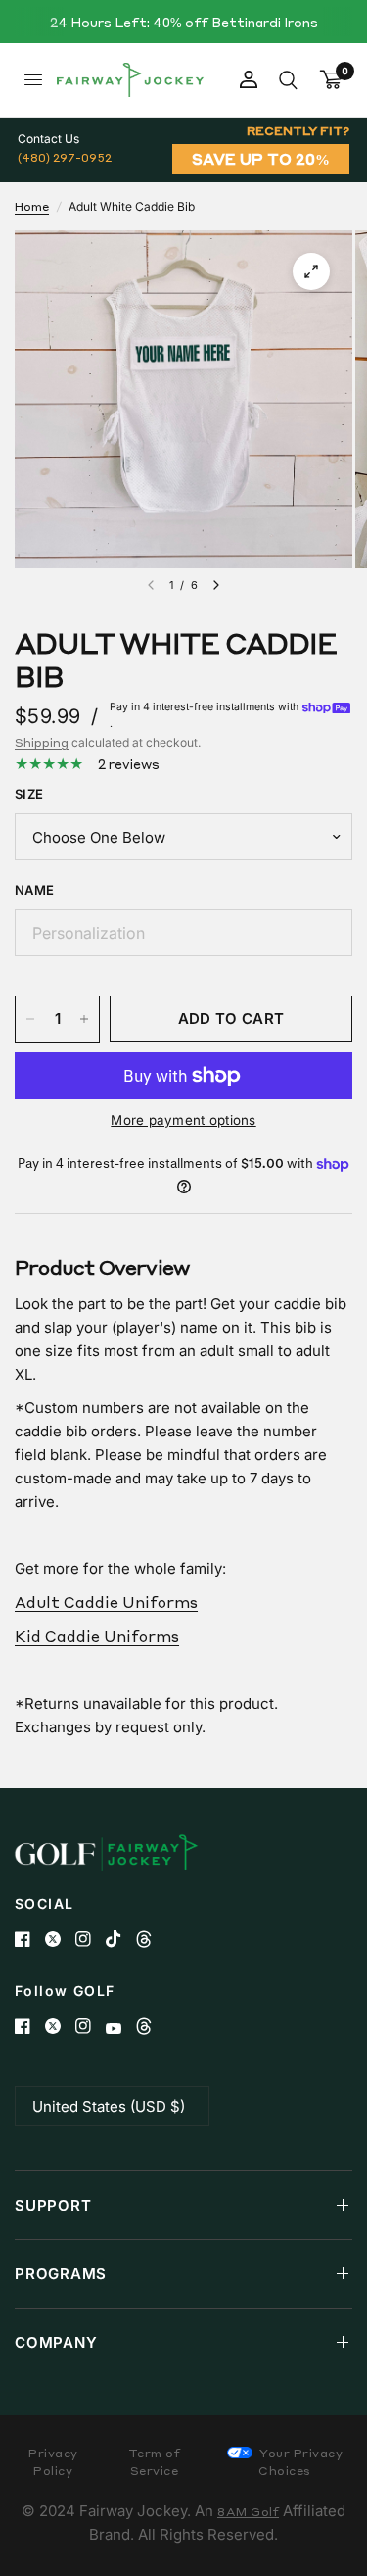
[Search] (288, 80)
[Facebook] (30, 1939)
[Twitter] (60, 1939)
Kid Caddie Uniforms (97, 1636)
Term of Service (155, 2462)
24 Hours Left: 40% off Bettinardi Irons (184, 22)
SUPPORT (53, 2205)
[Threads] (151, 1939)
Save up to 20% (261, 159)
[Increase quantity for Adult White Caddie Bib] (84, 1019)
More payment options (183, 1120)
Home (32, 206)
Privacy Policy (53, 2462)
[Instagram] (91, 1939)
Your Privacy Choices (300, 2462)
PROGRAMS (61, 2274)
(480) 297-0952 (65, 157)
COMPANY (56, 2342)
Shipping (42, 742)
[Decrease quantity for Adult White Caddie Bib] (30, 1019)
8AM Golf (248, 2512)
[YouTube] (121, 2029)
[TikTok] (121, 1939)
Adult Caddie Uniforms (106, 1602)
